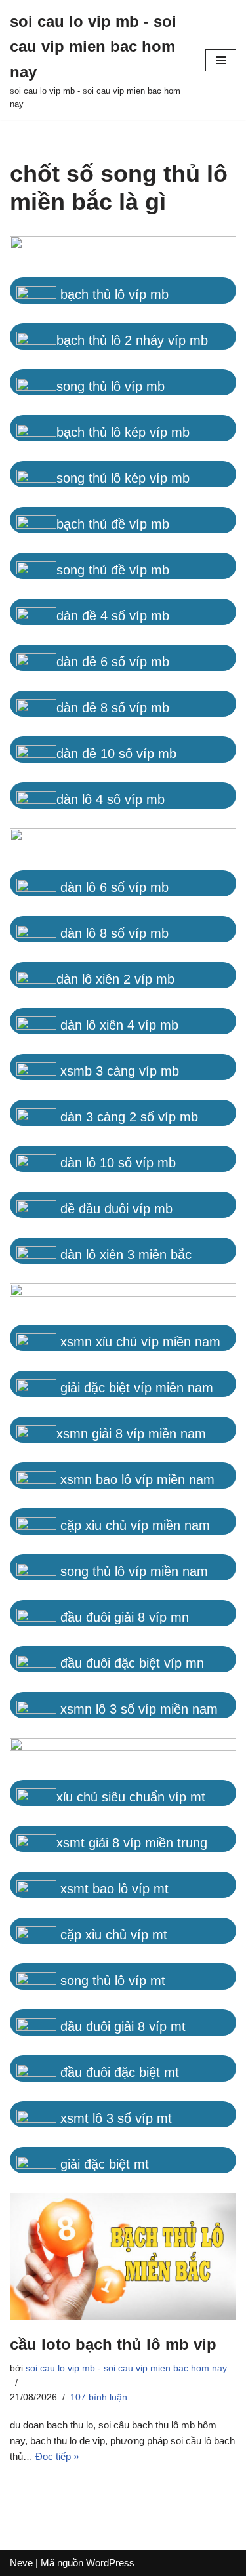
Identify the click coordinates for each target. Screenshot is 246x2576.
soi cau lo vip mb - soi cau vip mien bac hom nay (126, 2368)
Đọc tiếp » (57, 2456)
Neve (21, 2563)
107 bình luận (99, 2397)
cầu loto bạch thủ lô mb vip (113, 2344)
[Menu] (221, 60)
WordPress (110, 2563)
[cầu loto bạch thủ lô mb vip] (123, 2257)
